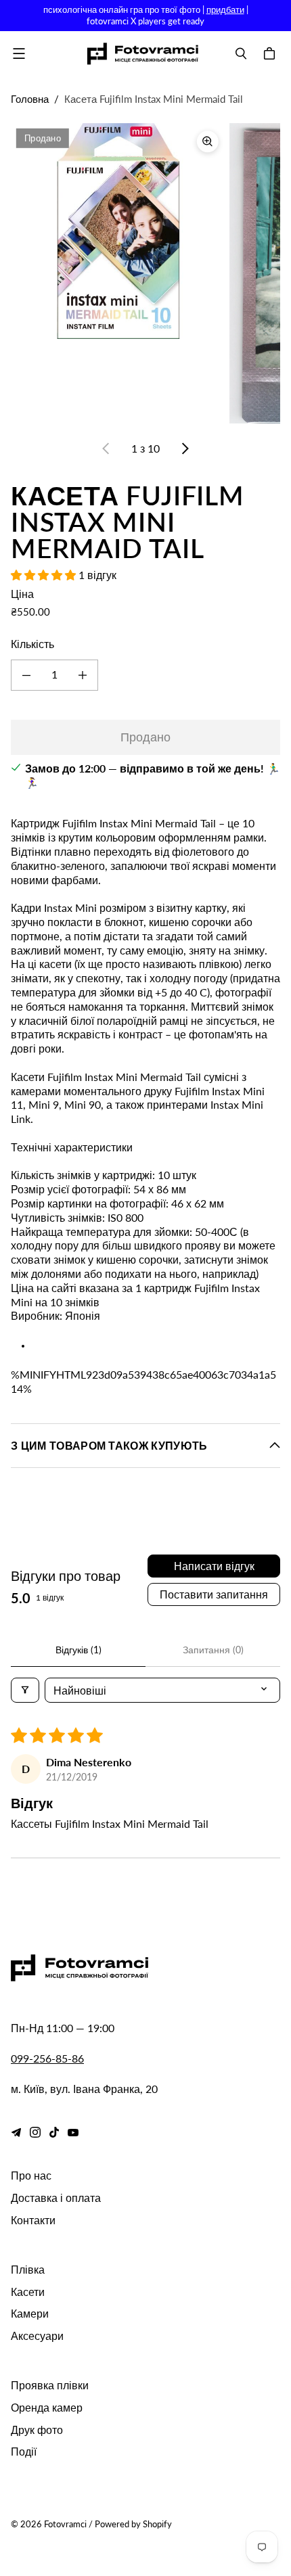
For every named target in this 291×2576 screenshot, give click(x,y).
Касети (28, 2292)
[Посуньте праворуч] (185, 448)
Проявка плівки (50, 2385)
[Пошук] (241, 53)
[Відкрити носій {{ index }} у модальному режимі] (118, 231)
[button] (45, 575)
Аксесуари (37, 2336)
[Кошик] (271, 53)
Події (24, 2451)
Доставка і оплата (56, 2198)
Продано (145, 737)
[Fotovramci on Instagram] (35, 2132)
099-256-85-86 (47, 2058)
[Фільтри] (25, 1690)
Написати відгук (214, 1566)
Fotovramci (65, 2524)
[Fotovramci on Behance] (16, 2132)
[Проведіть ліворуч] (106, 448)
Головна (30, 99)
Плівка (28, 2269)
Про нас (31, 2175)
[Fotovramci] (142, 54)
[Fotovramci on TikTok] (54, 2132)
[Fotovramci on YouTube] (73, 2132)
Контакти (33, 2220)
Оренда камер (47, 2407)
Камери (30, 2313)
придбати (225, 9)
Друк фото (37, 2430)
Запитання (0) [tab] (213, 1650)
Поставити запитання (214, 1594)
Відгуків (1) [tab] (79, 1650)
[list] (145, 273)
